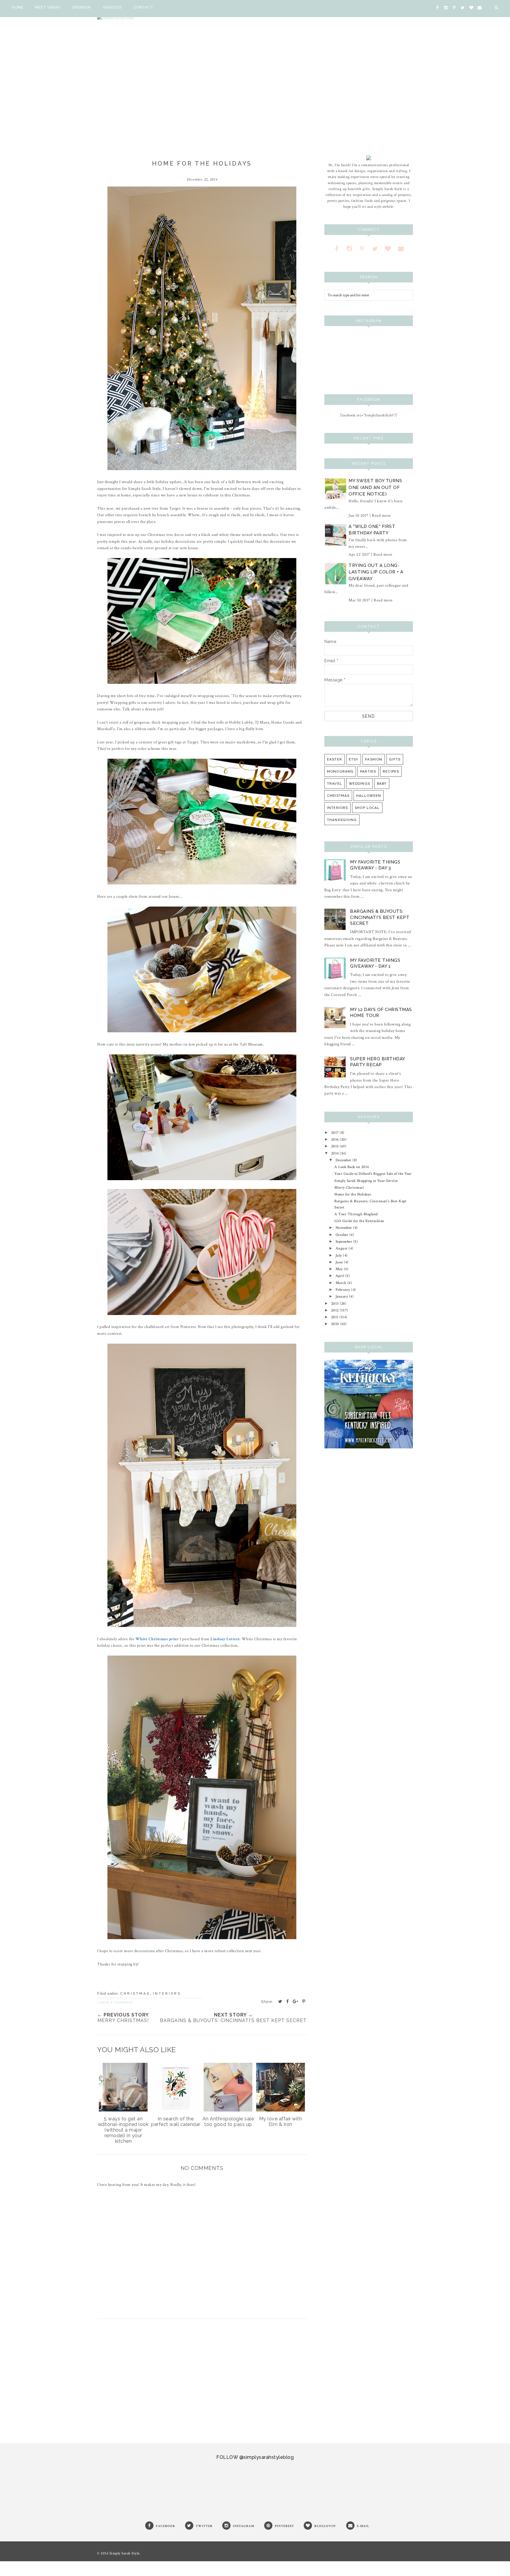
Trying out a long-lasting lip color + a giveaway (376, 572)
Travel (335, 784)
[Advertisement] (202, 2378)
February (344, 1290)
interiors (167, 1994)
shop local (367, 808)
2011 (335, 1317)
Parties (368, 771)
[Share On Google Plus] (296, 2001)
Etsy (354, 759)
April (340, 1276)
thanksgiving (342, 820)
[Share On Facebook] (288, 2001)
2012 (336, 1310)
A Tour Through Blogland (356, 1214)
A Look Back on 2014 (352, 1167)
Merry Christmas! (349, 1188)
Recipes (391, 771)
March (341, 1283)
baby (382, 784)
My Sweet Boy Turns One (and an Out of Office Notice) (375, 487)
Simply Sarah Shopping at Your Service (366, 1181)
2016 (336, 1139)
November (344, 1228)
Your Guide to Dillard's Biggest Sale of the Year (373, 1174)
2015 (336, 1146)
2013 (336, 1303)
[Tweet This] (280, 2001)
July (339, 1255)
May (340, 1269)
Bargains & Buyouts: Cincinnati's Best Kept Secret (380, 917)
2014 (336, 1153)
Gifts (395, 759)
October (343, 1235)
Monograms (340, 771)
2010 (336, 1324)
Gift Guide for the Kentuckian (359, 1221)
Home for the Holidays (353, 1194)
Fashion (374, 759)
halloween (369, 796)
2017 (336, 1133)
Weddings (359, 784)
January (342, 1296)
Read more (381, 516)
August (342, 1248)
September (344, 1242)
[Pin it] (304, 2001)
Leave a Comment (115, 2002)
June (340, 1262)
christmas (135, 1994)
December (344, 1160)
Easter (335, 759)
